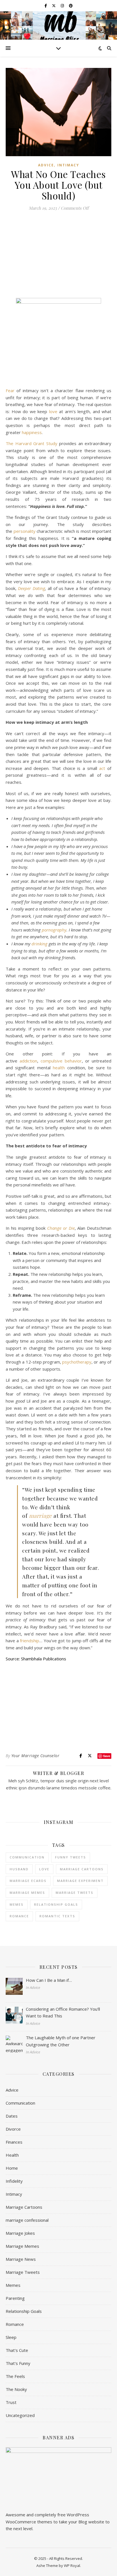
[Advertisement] (58, 257)
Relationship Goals (24, 2311)
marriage (40, 1515)
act (102, 768)
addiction (28, 1061)
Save (107, 1756)
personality (25, 531)
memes (17, 1904)
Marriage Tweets (75, 1893)
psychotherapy (77, 1362)
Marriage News (21, 2259)
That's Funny (18, 2363)
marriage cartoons (82, 1869)
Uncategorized (20, 2415)
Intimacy (68, 165)
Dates (12, 2116)
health (59, 1068)
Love (44, 1869)
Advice (46, 165)
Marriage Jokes (20, 2233)
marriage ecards (28, 1881)
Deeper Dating (31, 588)
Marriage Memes (22, 2246)
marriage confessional (27, 2220)
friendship (30, 1641)
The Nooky (16, 2389)
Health (12, 2155)
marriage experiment (80, 1881)
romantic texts (57, 1916)
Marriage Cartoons (24, 2207)
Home (12, 2168)
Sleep (11, 2337)
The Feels (15, 2376)
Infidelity (14, 2181)
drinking (39, 944)
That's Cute (17, 2350)
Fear (10, 390)
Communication (27, 1857)
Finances (14, 2142)
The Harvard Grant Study (32, 443)
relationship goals (56, 1904)
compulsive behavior (61, 1061)
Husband (19, 1869)
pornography (54, 930)
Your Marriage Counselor (35, 1756)
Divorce (13, 2129)
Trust (11, 2402)
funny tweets (71, 1857)
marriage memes (27, 1893)
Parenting (15, 2298)
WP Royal (72, 2566)
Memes (13, 2285)
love (53, 411)
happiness (32, 432)
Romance (19, 1916)
